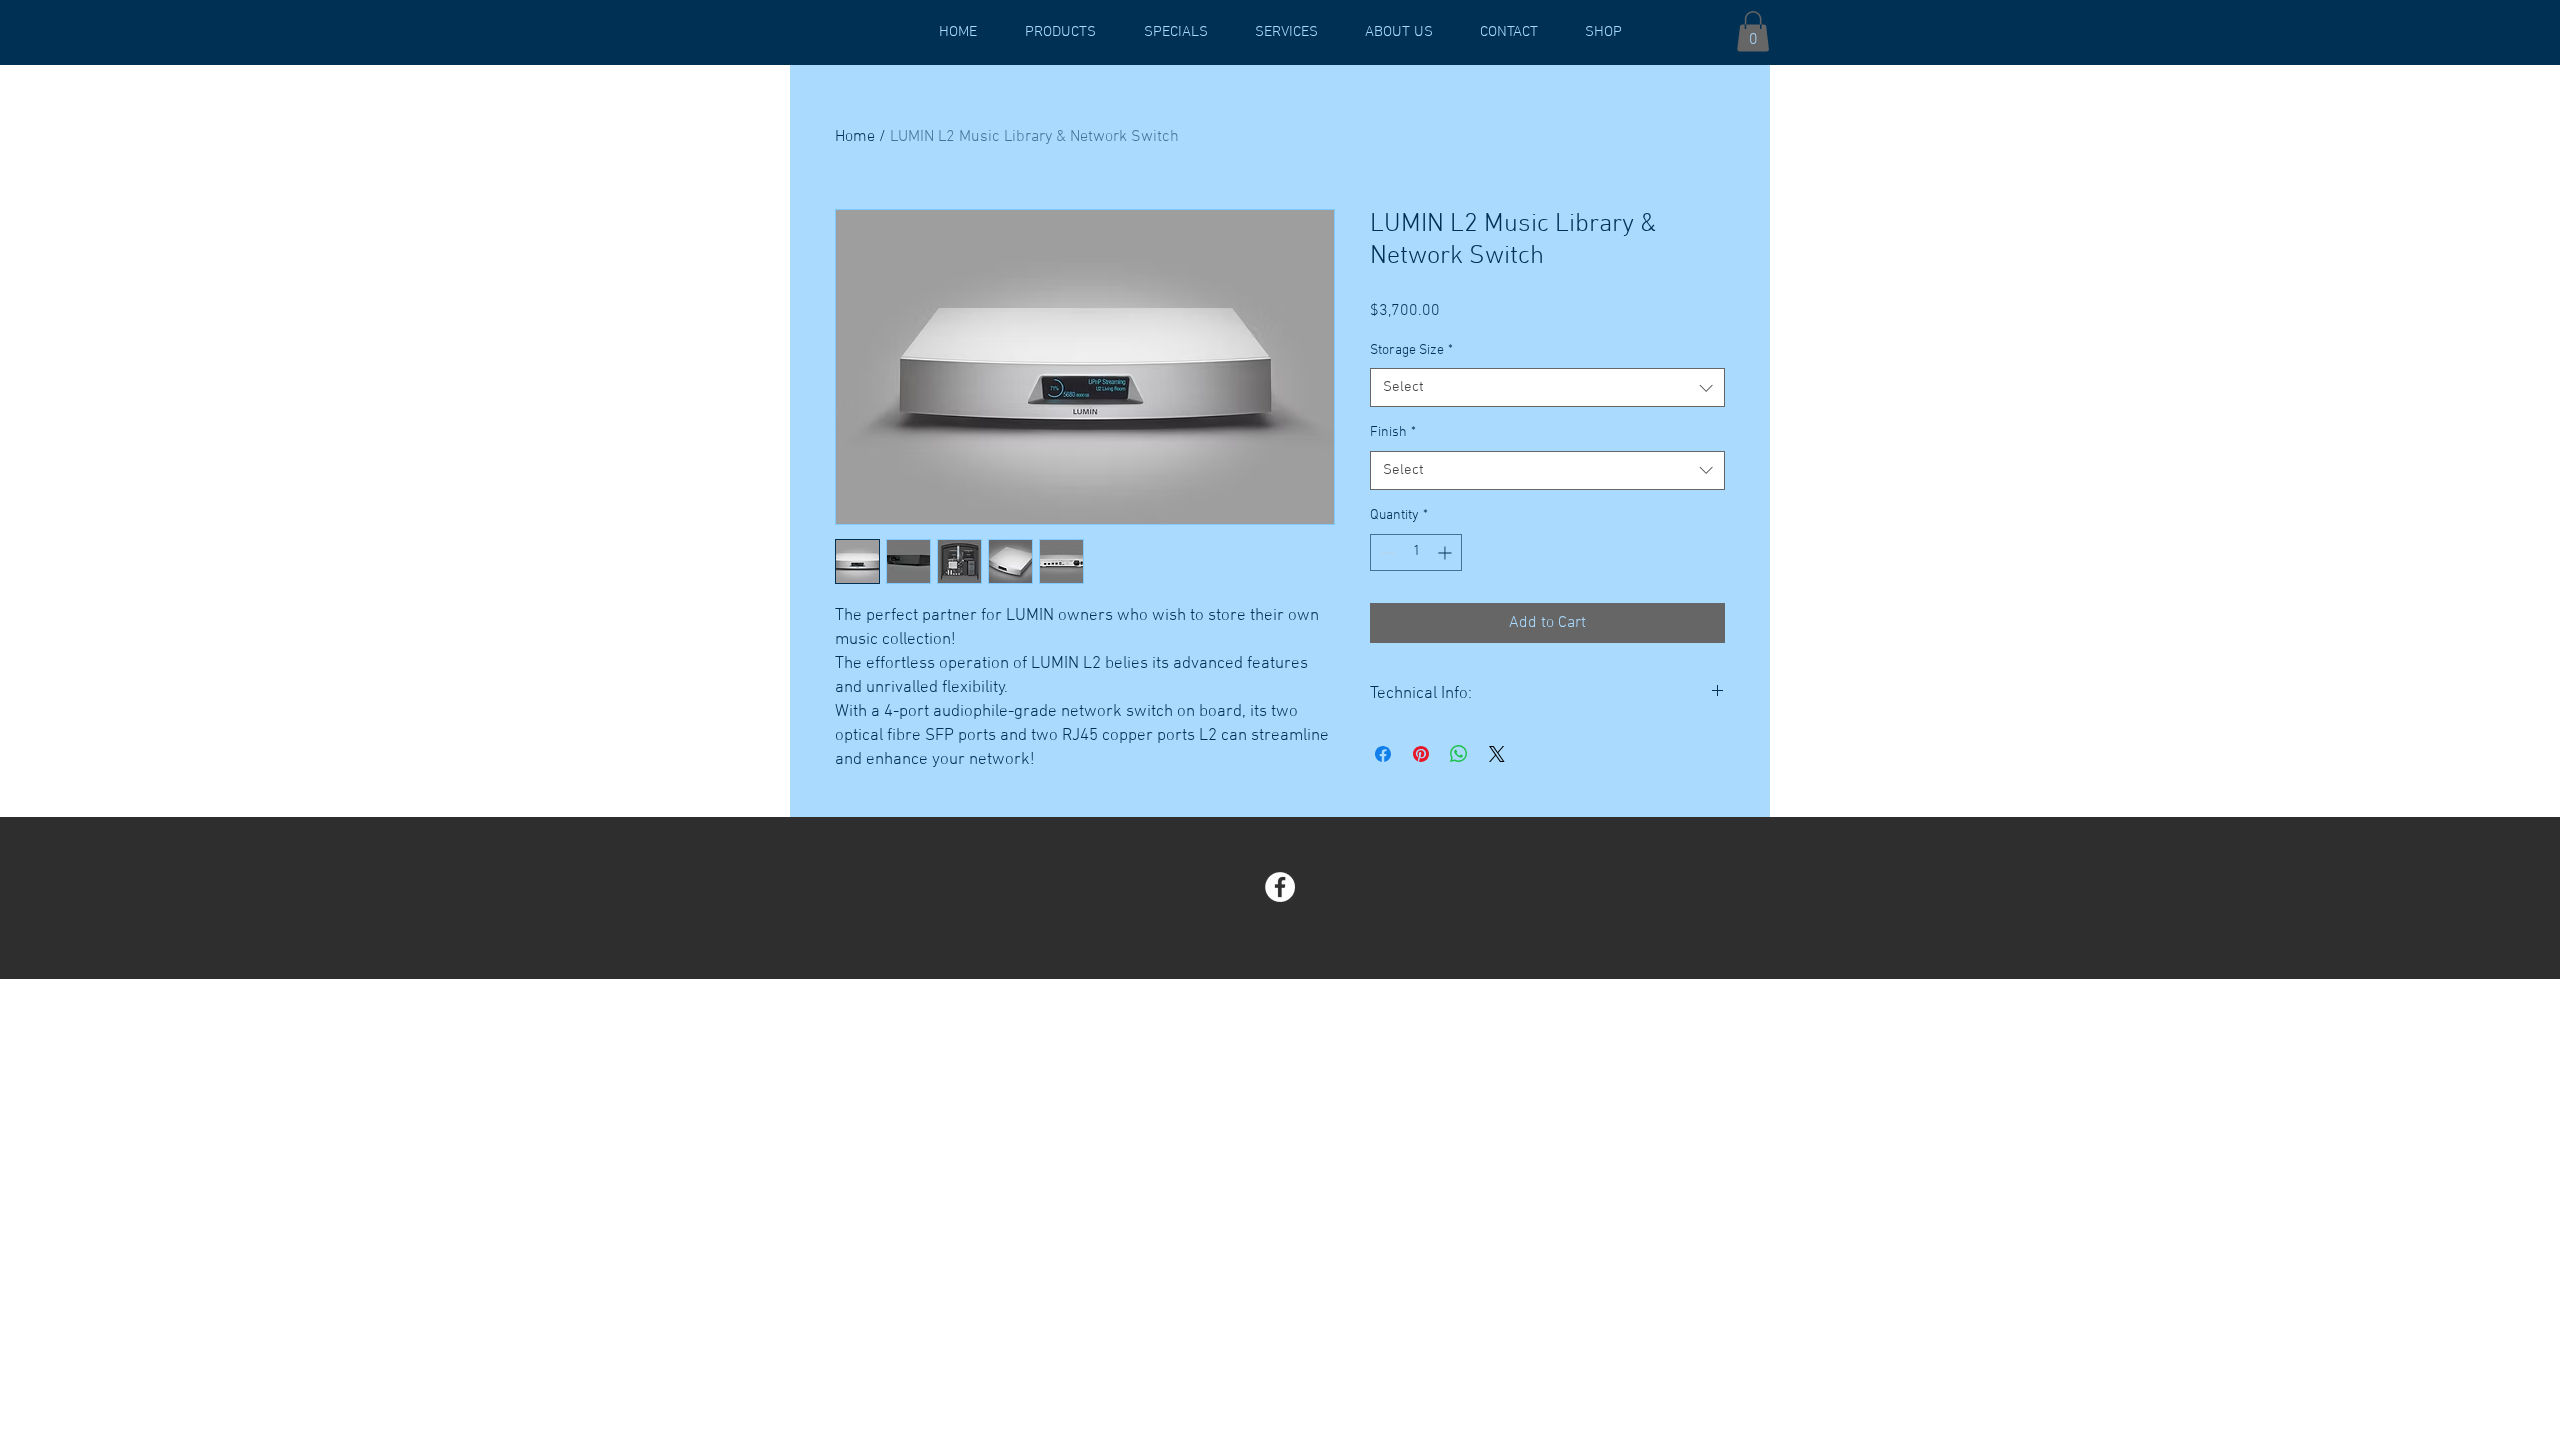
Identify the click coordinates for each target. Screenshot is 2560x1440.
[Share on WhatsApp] (1459, 754)
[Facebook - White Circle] (1280, 887)
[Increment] (1446, 552)
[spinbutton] (1416, 552)
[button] (1753, 31)
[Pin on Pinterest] (1421, 754)
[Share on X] (1497, 754)
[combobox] (1547, 387)
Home (855, 137)
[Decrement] (1385, 552)
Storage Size (1411, 350)
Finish (1393, 432)
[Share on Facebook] (1383, 754)
